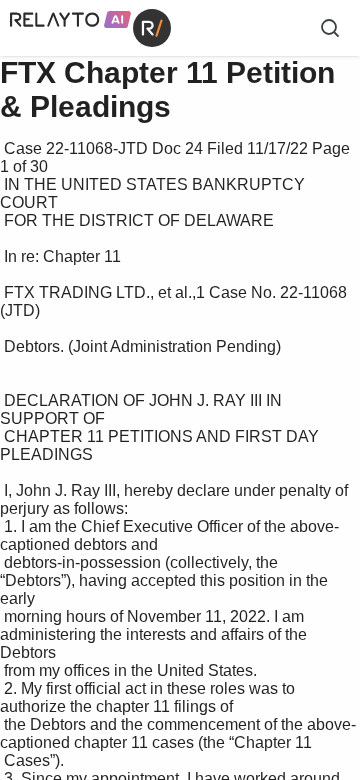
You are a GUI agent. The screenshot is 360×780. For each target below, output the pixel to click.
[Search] (330, 28)
